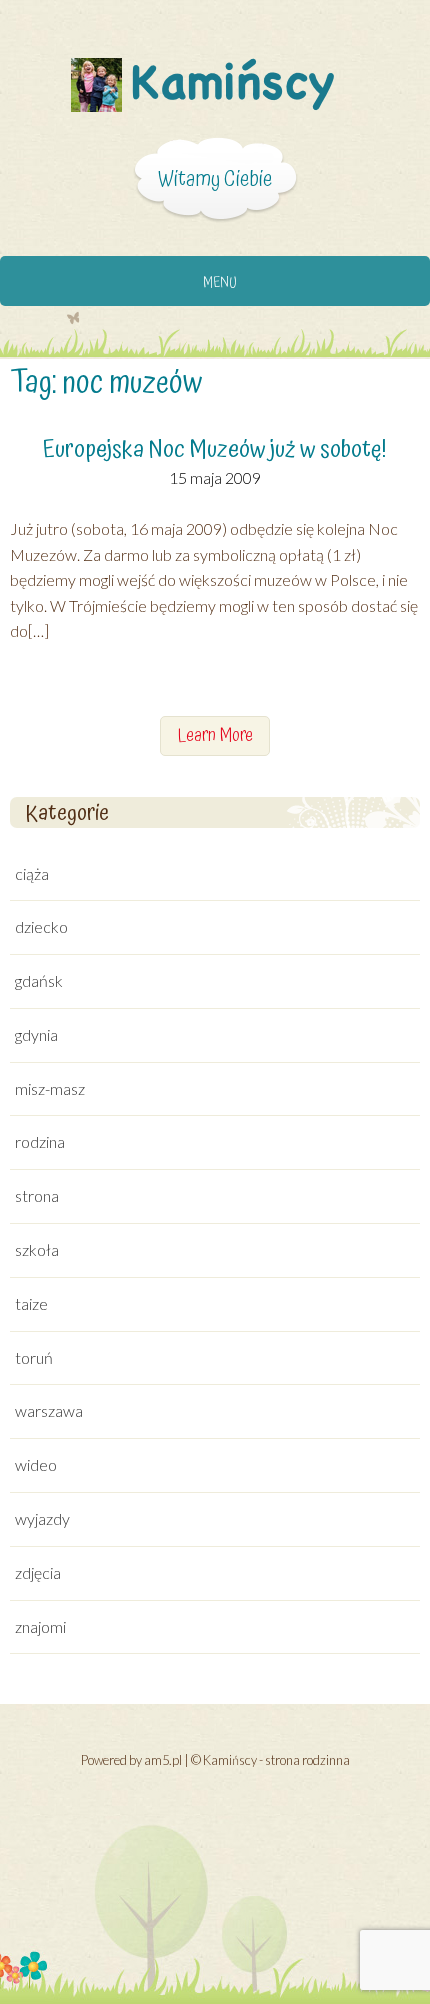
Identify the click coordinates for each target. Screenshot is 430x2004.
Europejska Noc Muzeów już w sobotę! (215, 450)
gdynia (36, 1034)
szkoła (37, 1249)
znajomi (40, 1626)
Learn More (215, 735)
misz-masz (50, 1088)
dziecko (41, 926)
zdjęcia (38, 1572)
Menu (220, 283)
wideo (36, 1464)
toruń (34, 1357)
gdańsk (39, 980)
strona (37, 1195)
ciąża (32, 873)
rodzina (40, 1141)
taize (31, 1303)
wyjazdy (42, 1518)
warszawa (49, 1410)
